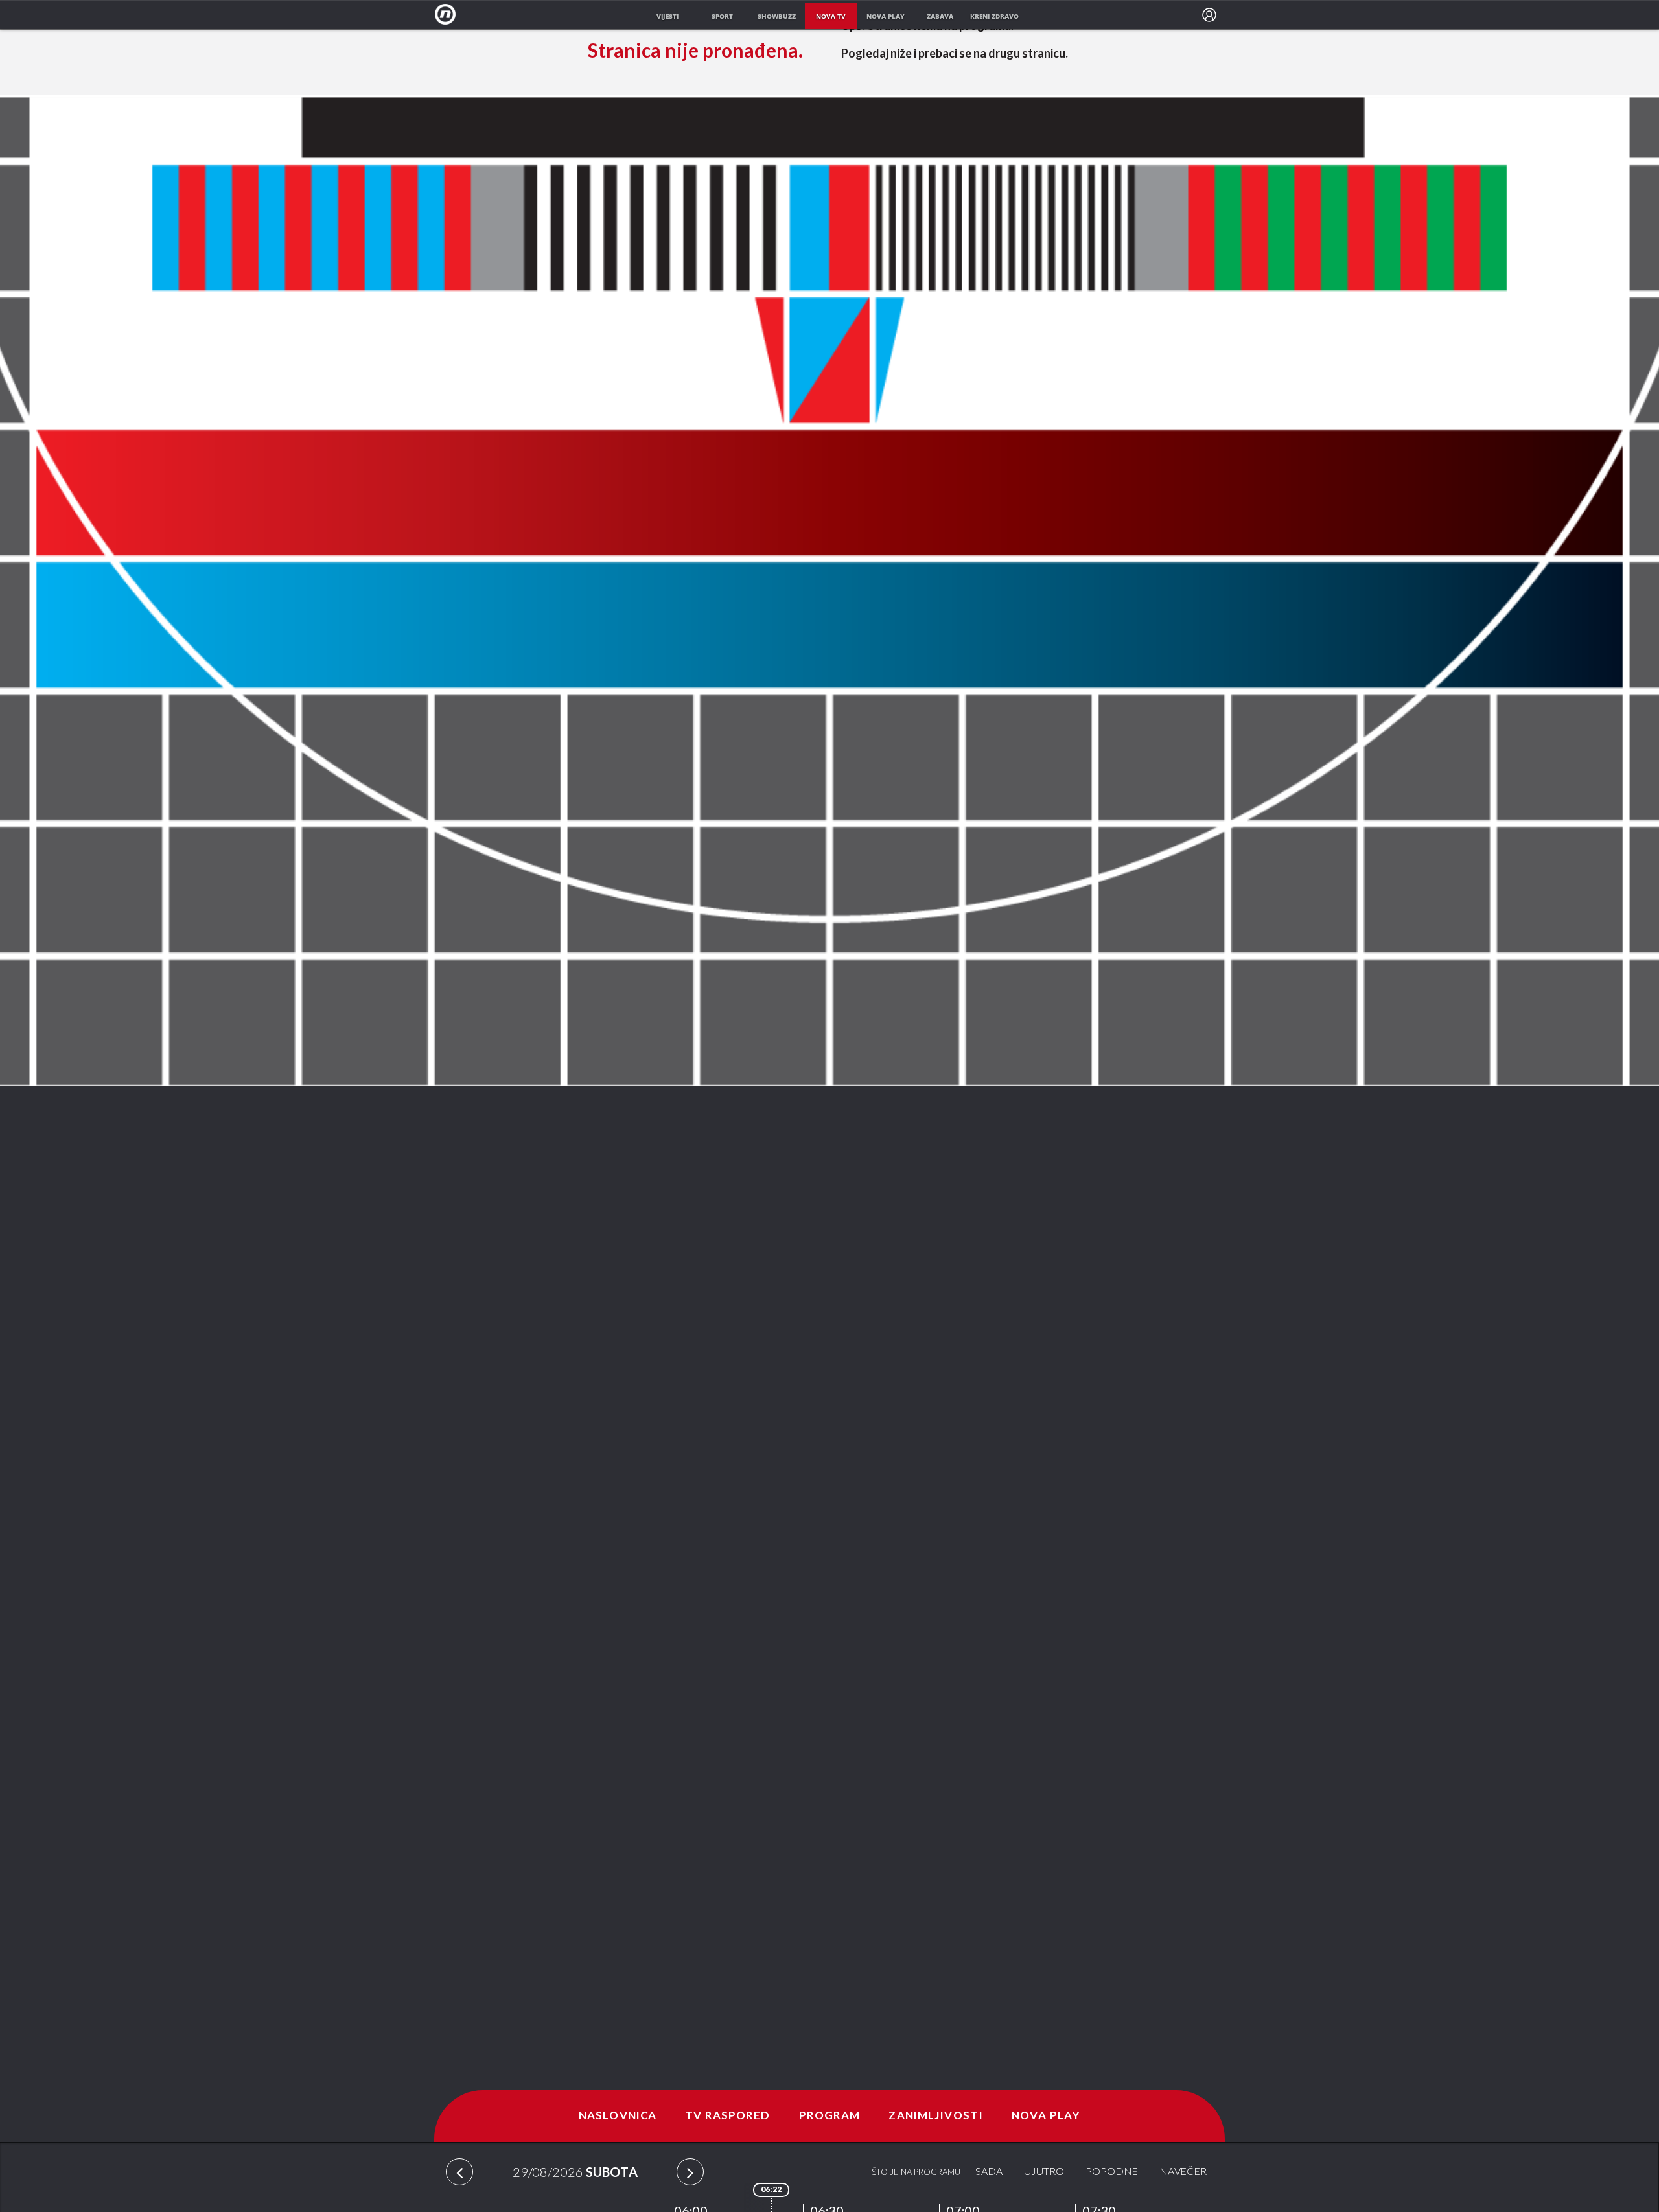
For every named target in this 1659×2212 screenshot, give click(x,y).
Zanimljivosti (936, 2116)
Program (830, 2116)
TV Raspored (727, 2116)
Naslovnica (618, 2116)
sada (989, 2172)
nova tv (831, 16)
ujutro (1044, 2172)
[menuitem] (1209, 15)
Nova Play (1046, 2116)
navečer (1183, 2172)
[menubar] (1209, 15)
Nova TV (449, 15)
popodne (1112, 2172)
